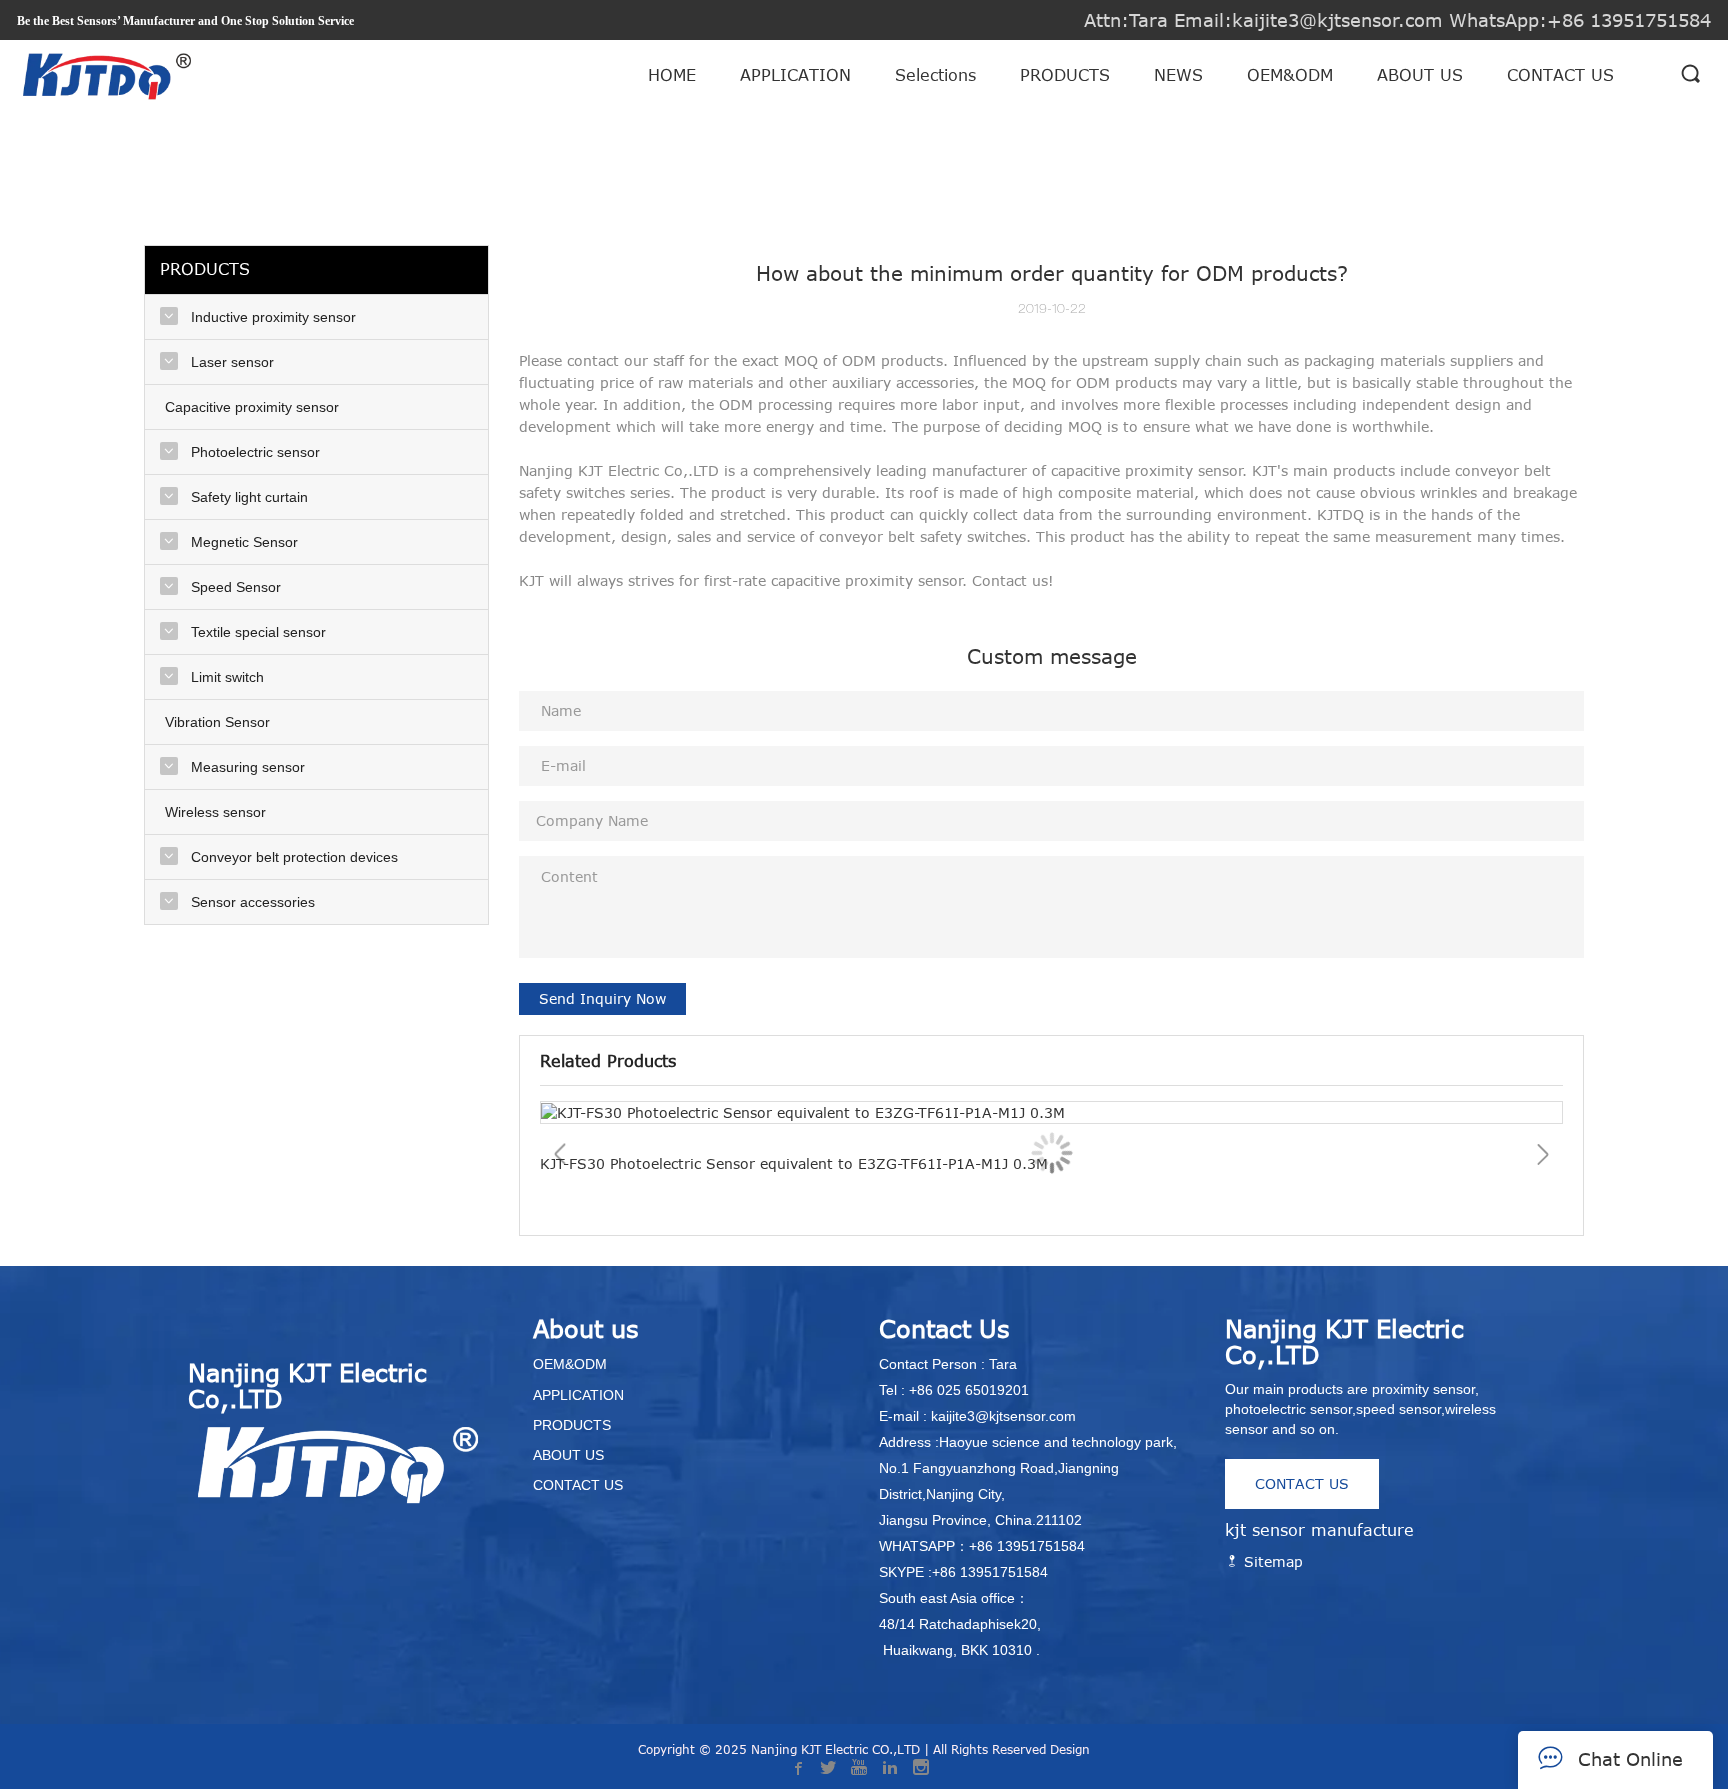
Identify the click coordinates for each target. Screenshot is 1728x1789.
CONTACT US (1560, 75)
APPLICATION (795, 75)
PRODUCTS (1065, 75)
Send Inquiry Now (602, 998)
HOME (672, 75)
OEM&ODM (1290, 75)
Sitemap (1271, 1561)
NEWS (1178, 75)
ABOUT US (1420, 75)
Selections (935, 75)
